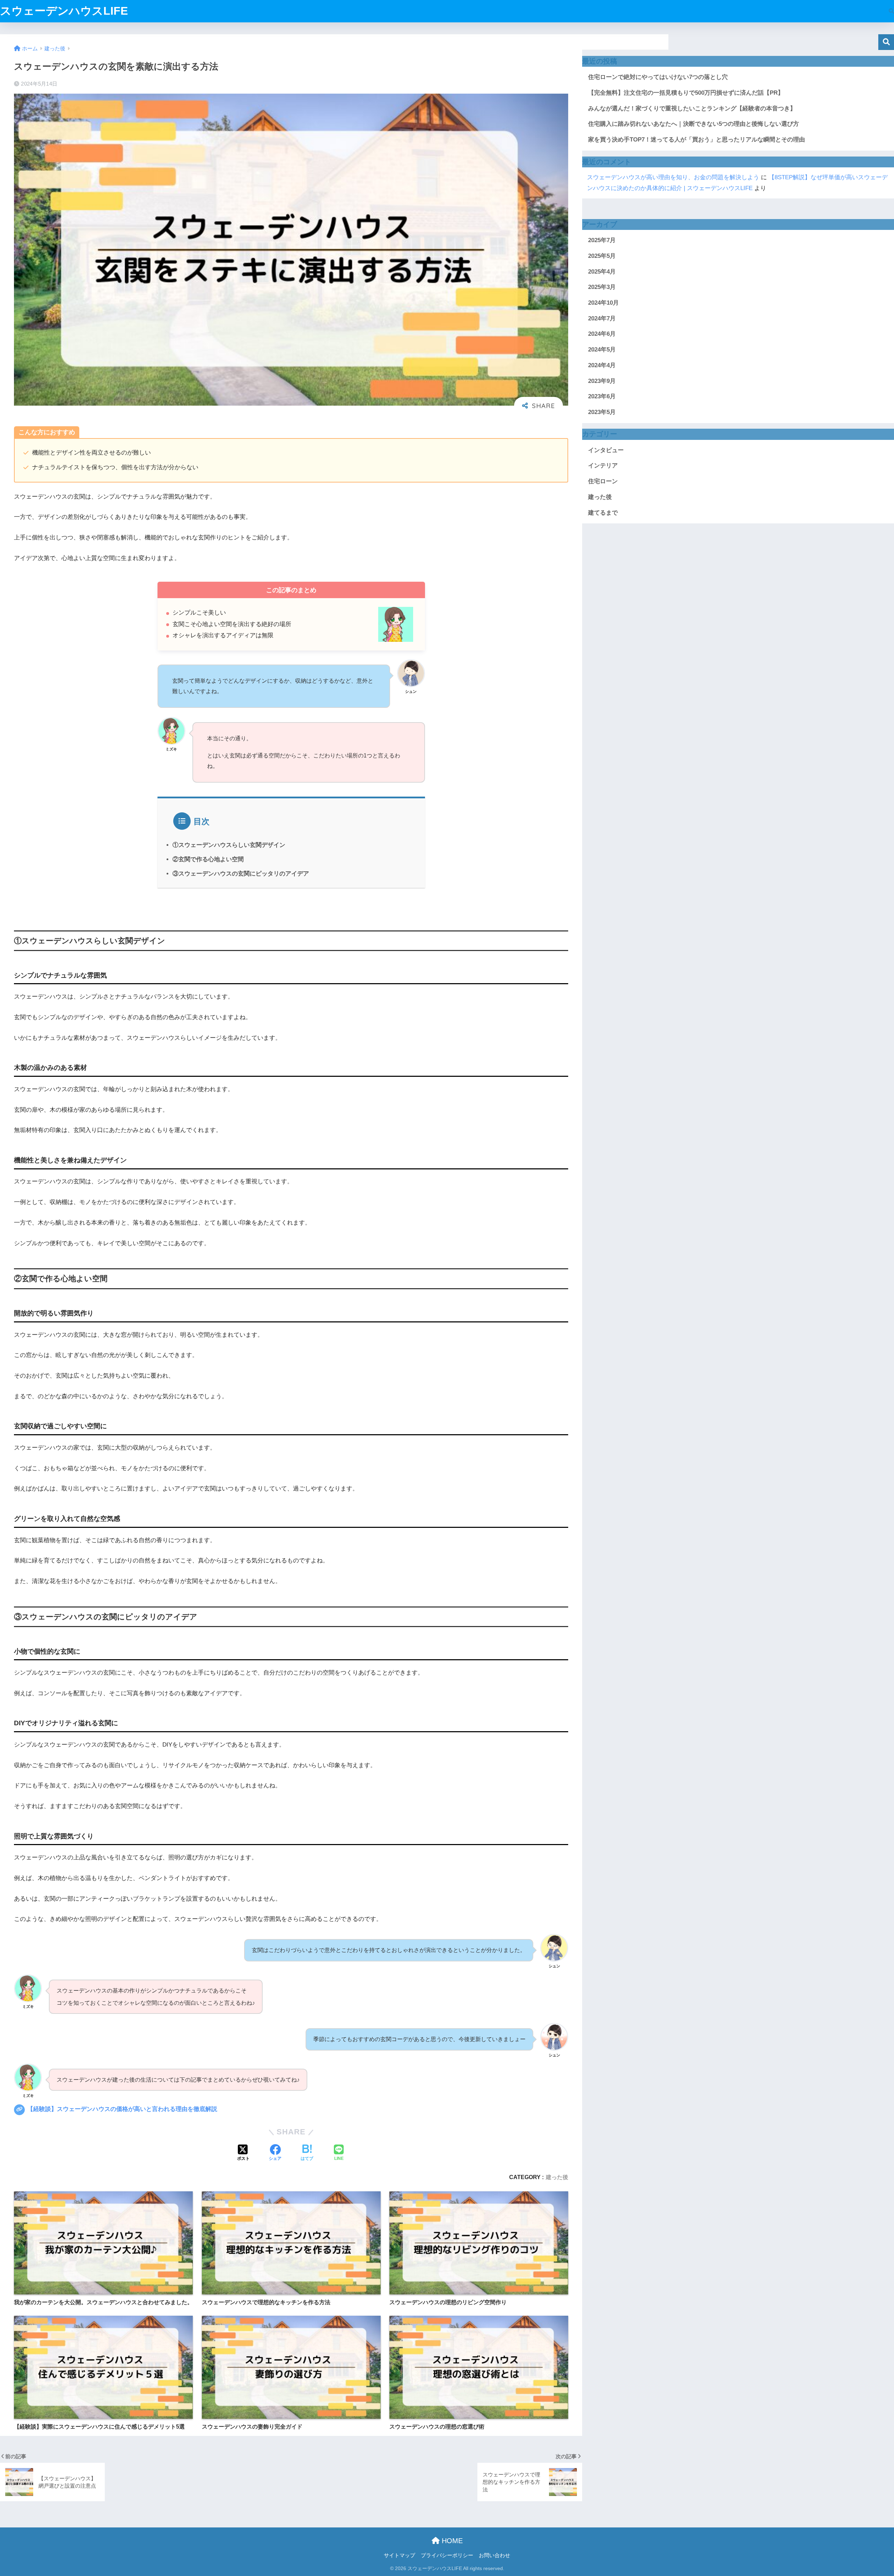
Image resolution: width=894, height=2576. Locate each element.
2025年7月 (602, 240)
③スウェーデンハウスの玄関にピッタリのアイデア (241, 874)
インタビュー (606, 450)
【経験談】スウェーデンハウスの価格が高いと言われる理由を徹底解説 (121, 2109)
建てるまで (603, 513)
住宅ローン (603, 481)
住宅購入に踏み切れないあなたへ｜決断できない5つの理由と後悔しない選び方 (694, 124)
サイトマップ (400, 2555)
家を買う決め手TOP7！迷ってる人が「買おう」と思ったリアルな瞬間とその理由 (697, 140)
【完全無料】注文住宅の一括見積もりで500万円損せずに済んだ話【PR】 (686, 93)
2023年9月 (602, 381)
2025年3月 (602, 287)
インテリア (603, 466)
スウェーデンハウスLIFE (64, 11)
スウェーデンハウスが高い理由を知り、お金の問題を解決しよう (673, 177)
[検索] (888, 11)
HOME (451, 2541)
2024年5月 (602, 350)
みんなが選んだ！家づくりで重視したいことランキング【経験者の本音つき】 (692, 108)
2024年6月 (602, 334)
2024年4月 (602, 365)
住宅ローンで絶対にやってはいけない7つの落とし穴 (658, 77)
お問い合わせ (494, 2555)
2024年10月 (603, 303)
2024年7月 (602, 318)
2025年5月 (602, 256)
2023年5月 (602, 412)
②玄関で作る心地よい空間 (208, 859)
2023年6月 (602, 396)
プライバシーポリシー (447, 2555)
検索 (886, 42)
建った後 (557, 2177)
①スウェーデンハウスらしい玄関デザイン (229, 845)
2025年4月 (602, 272)
